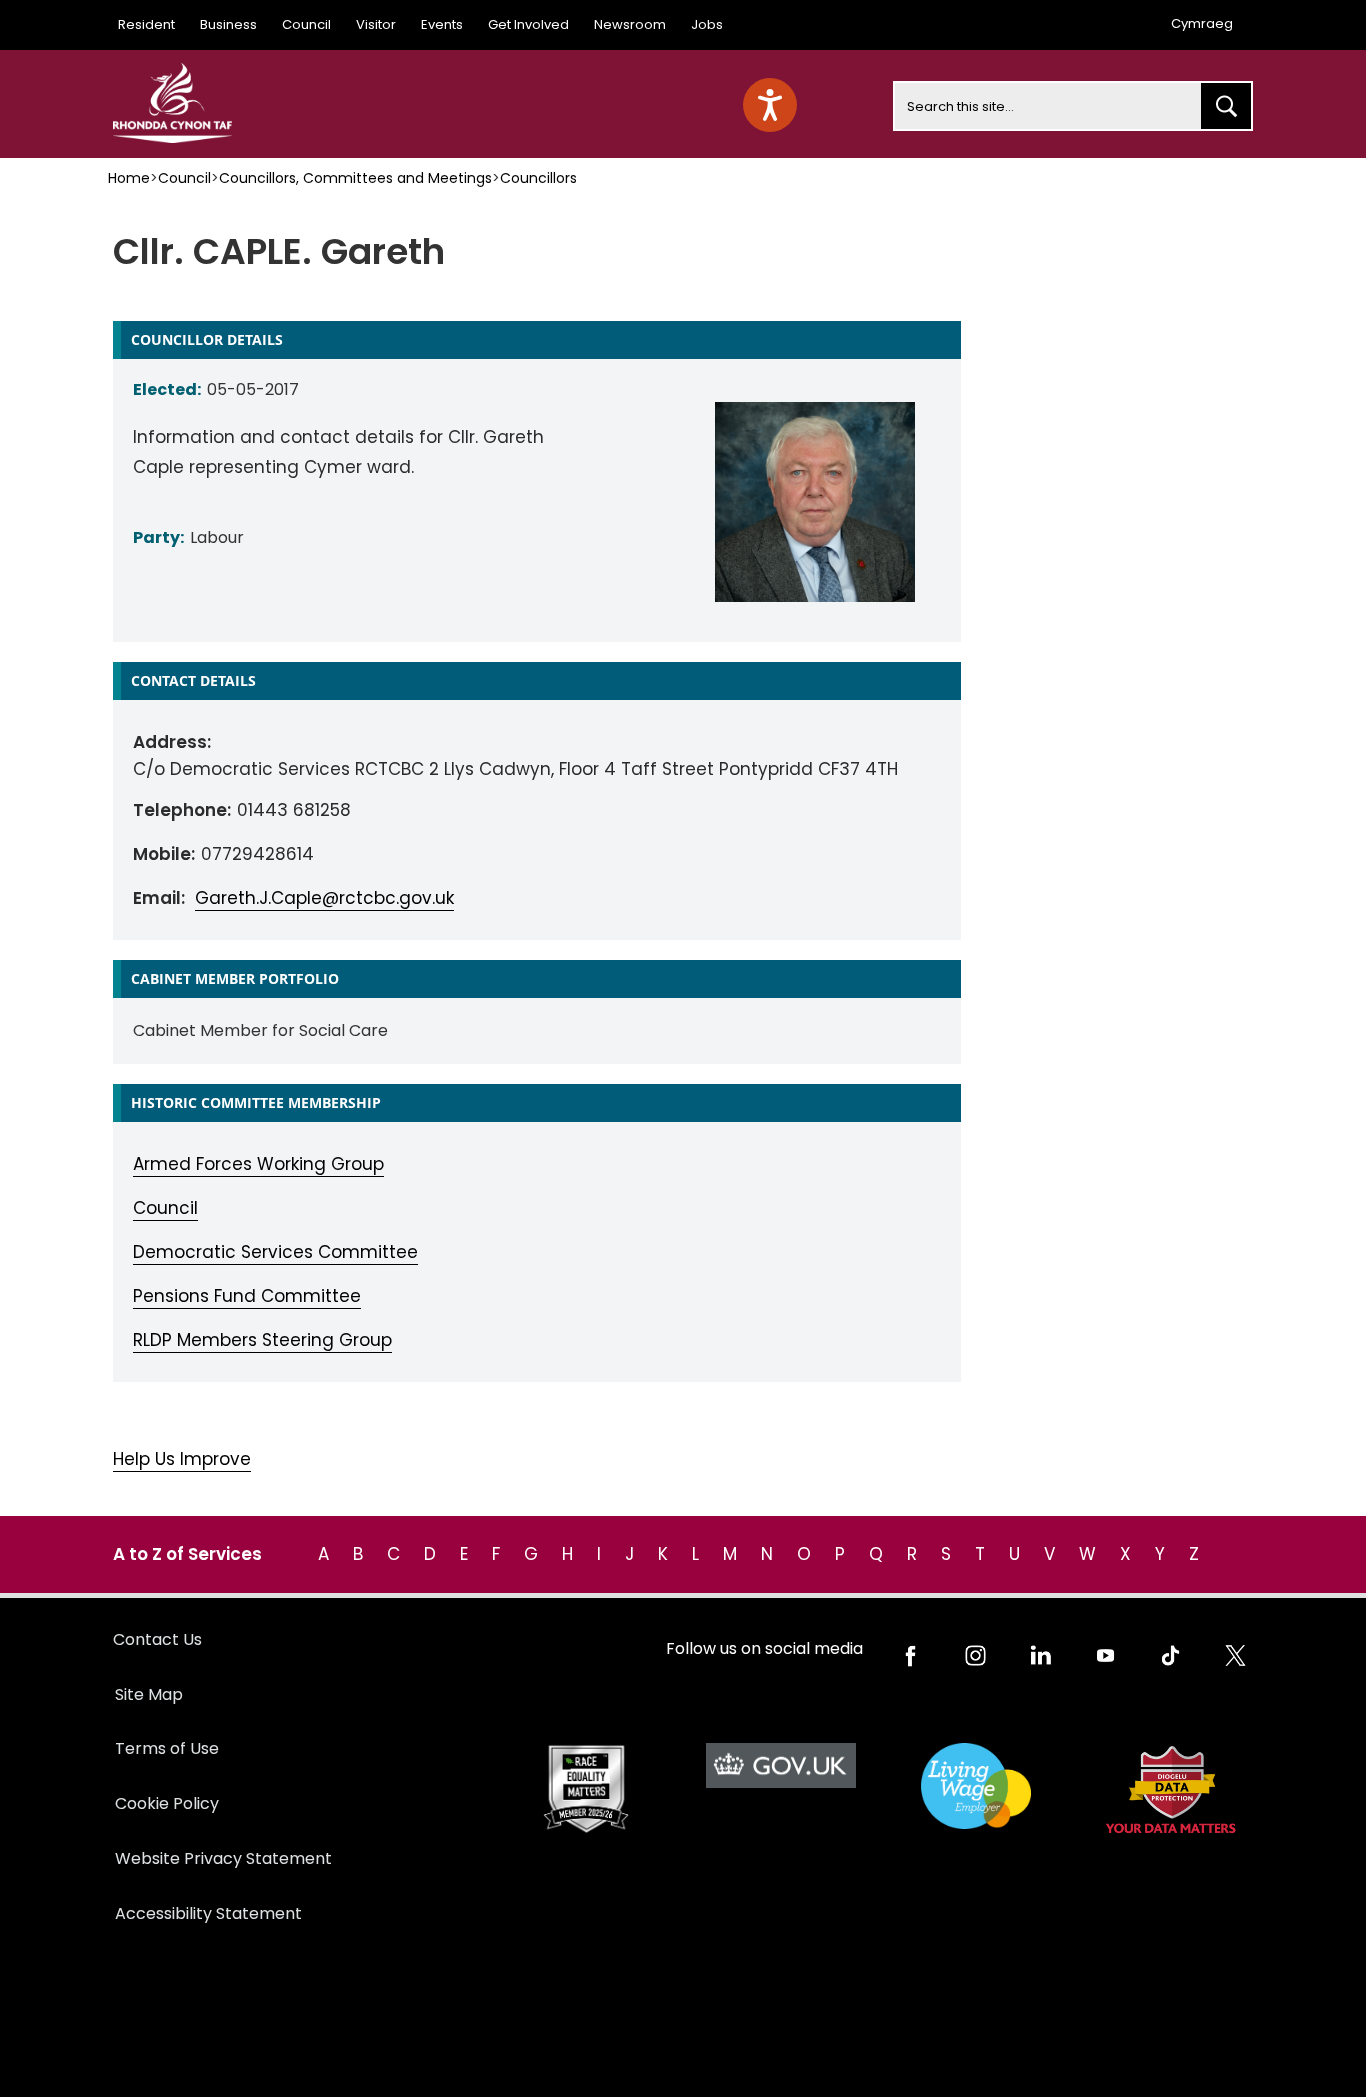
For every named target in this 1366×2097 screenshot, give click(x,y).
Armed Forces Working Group (258, 1164)
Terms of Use (167, 1748)
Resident (146, 24)
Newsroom (630, 24)
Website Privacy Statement (223, 1858)
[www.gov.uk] (585, 1789)
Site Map (149, 1694)
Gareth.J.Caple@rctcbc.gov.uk (324, 898)
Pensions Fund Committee (247, 1296)
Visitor (376, 24)
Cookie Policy (167, 1803)
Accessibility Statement (208, 1913)
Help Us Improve (182, 1459)
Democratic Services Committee (275, 1252)
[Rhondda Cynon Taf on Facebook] (910, 1655)
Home (129, 178)
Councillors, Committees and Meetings (355, 178)
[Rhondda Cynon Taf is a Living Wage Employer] (975, 1786)
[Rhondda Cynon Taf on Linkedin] (1040, 1655)
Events (442, 24)
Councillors (538, 178)
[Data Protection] (1170, 1789)
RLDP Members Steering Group (262, 1340)
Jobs (707, 24)
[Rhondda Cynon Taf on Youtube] (1105, 1655)
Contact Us (157, 1639)
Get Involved (528, 24)
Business (228, 24)
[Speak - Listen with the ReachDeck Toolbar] (770, 105)
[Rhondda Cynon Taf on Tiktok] (1170, 1655)
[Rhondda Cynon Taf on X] (1235, 1655)
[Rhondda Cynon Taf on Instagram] (975, 1655)
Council (306, 24)
